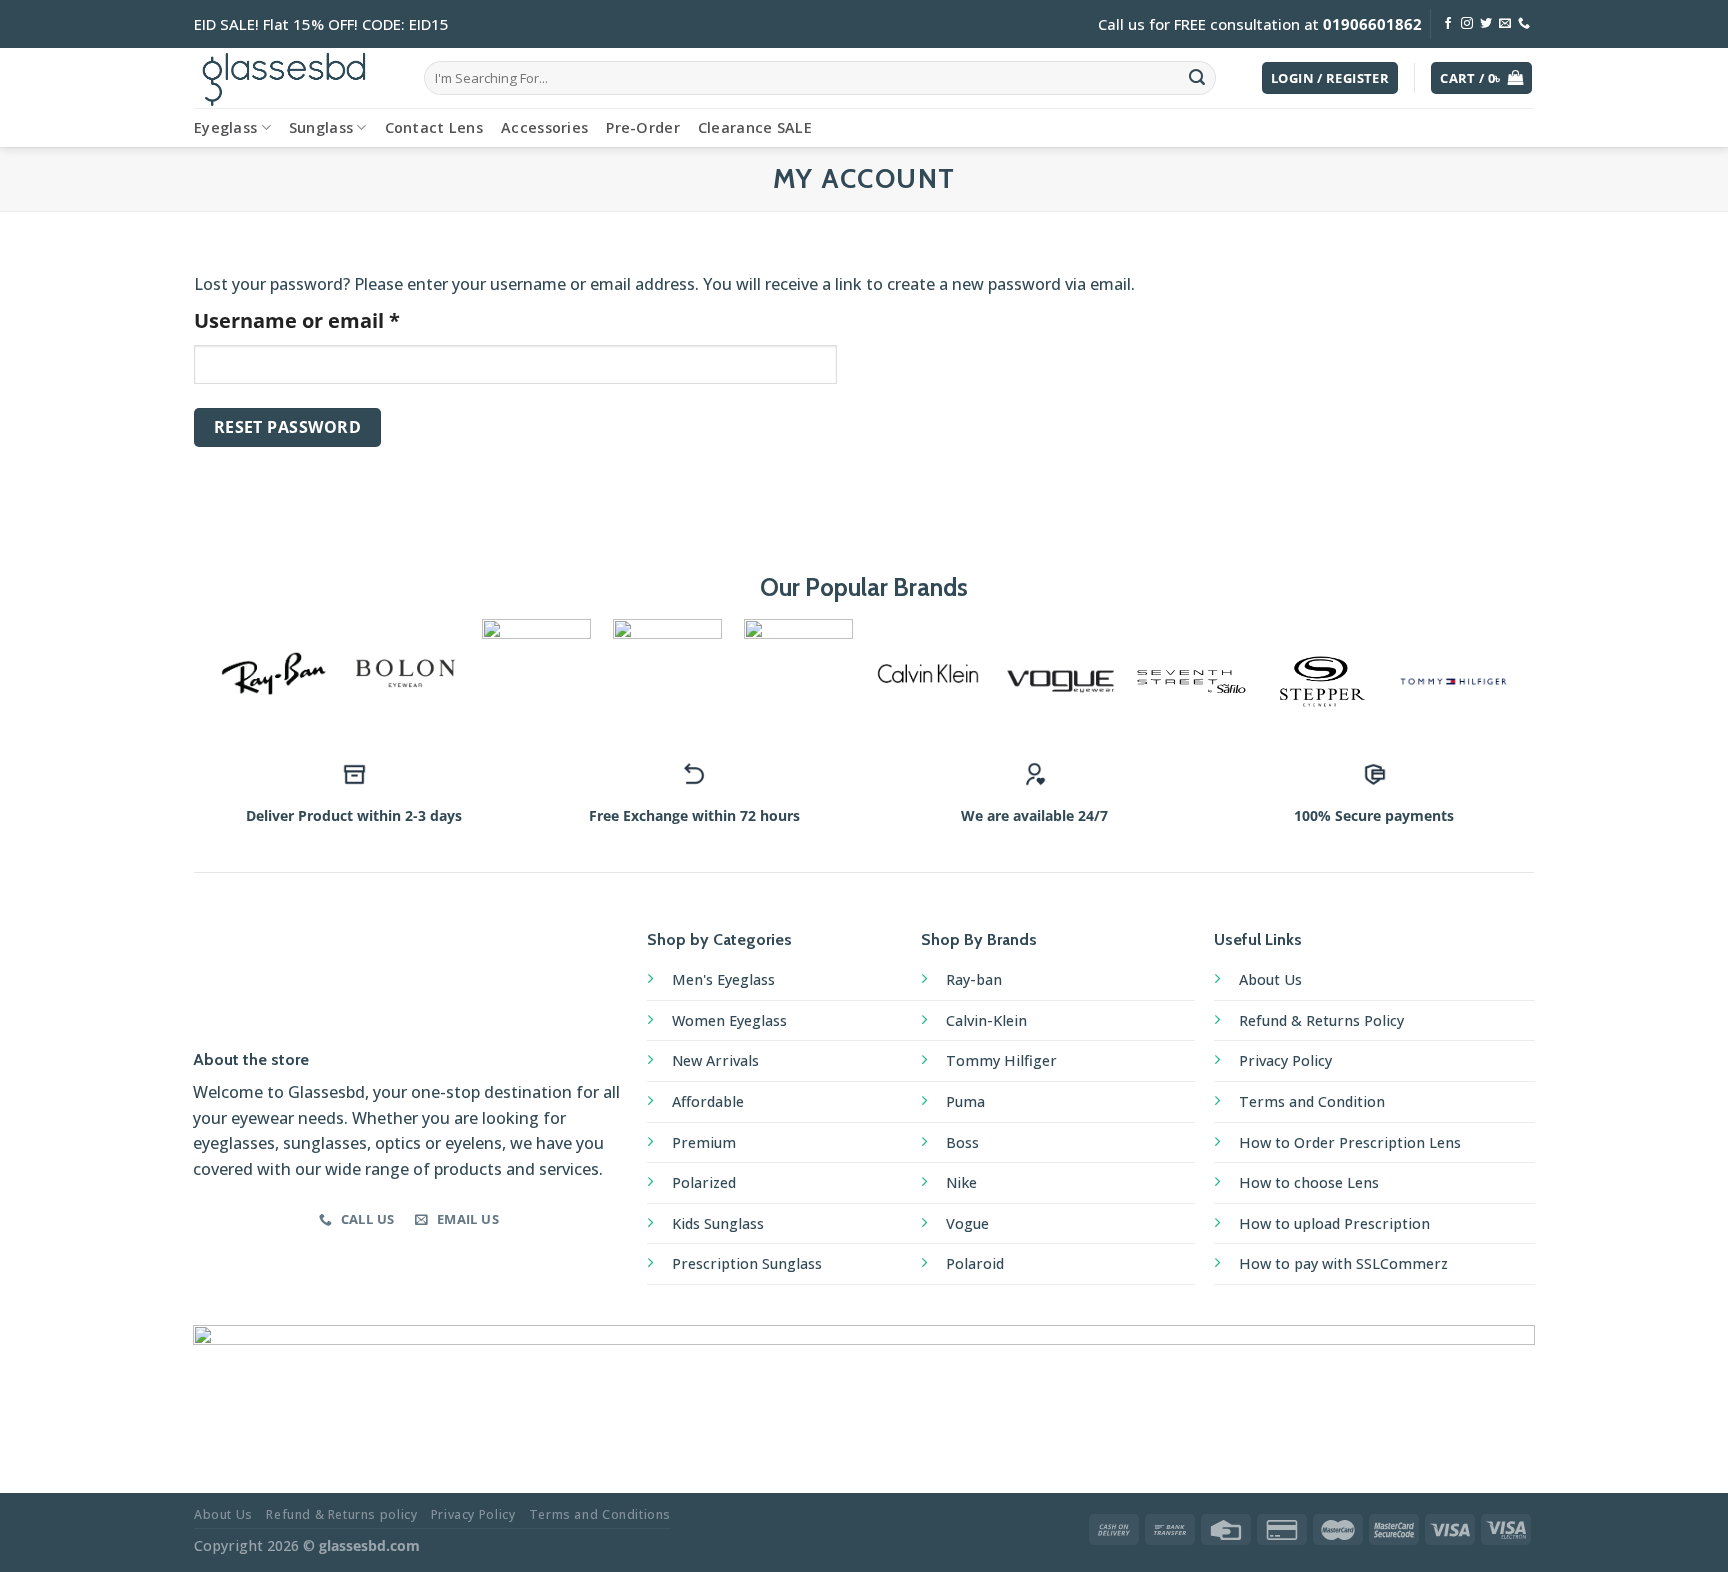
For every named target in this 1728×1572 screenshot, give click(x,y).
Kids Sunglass (718, 1223)
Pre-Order (643, 127)
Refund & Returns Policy (1321, 1020)
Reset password (288, 427)
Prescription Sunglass (747, 1263)
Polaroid (975, 1263)
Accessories (544, 127)
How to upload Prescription (1334, 1223)
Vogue (967, 1223)
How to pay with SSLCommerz (1343, 1263)
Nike (961, 1182)
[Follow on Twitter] (1486, 24)
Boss (962, 1142)
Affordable (708, 1101)
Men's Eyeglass (723, 979)
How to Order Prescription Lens (1350, 1142)
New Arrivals (715, 1060)
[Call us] (1524, 24)
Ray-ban (974, 979)
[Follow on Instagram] (1467, 24)
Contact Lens (434, 127)
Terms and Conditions (600, 1514)
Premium (704, 1142)
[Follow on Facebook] (1448, 24)
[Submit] (1197, 78)
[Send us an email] (1505, 24)
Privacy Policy (1285, 1060)
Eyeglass (225, 127)
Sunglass (321, 127)
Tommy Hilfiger (1001, 1060)
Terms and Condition (1312, 1101)
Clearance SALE (755, 127)
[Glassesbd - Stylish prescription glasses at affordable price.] (294, 78)
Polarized (704, 1182)
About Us (1270, 979)
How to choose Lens (1309, 1182)
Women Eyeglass (729, 1020)
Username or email (342, 320)
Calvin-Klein (986, 1020)
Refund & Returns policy (341, 1514)
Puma (965, 1101)
